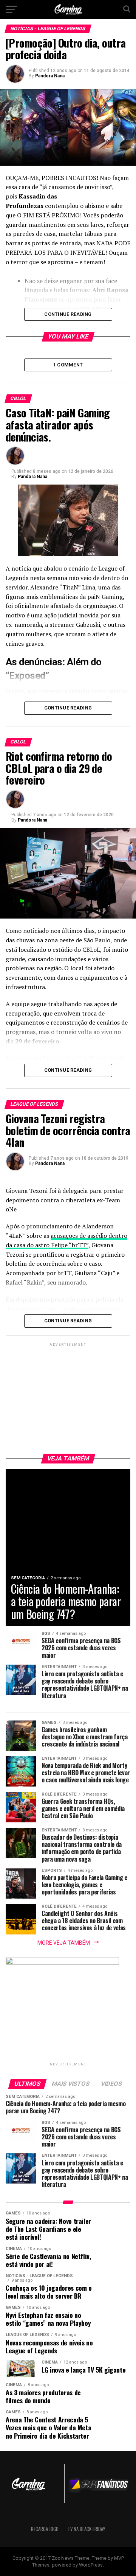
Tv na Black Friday (86, 2529)
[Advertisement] (68, 1395)
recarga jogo (45, 2529)
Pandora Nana (50, 76)
